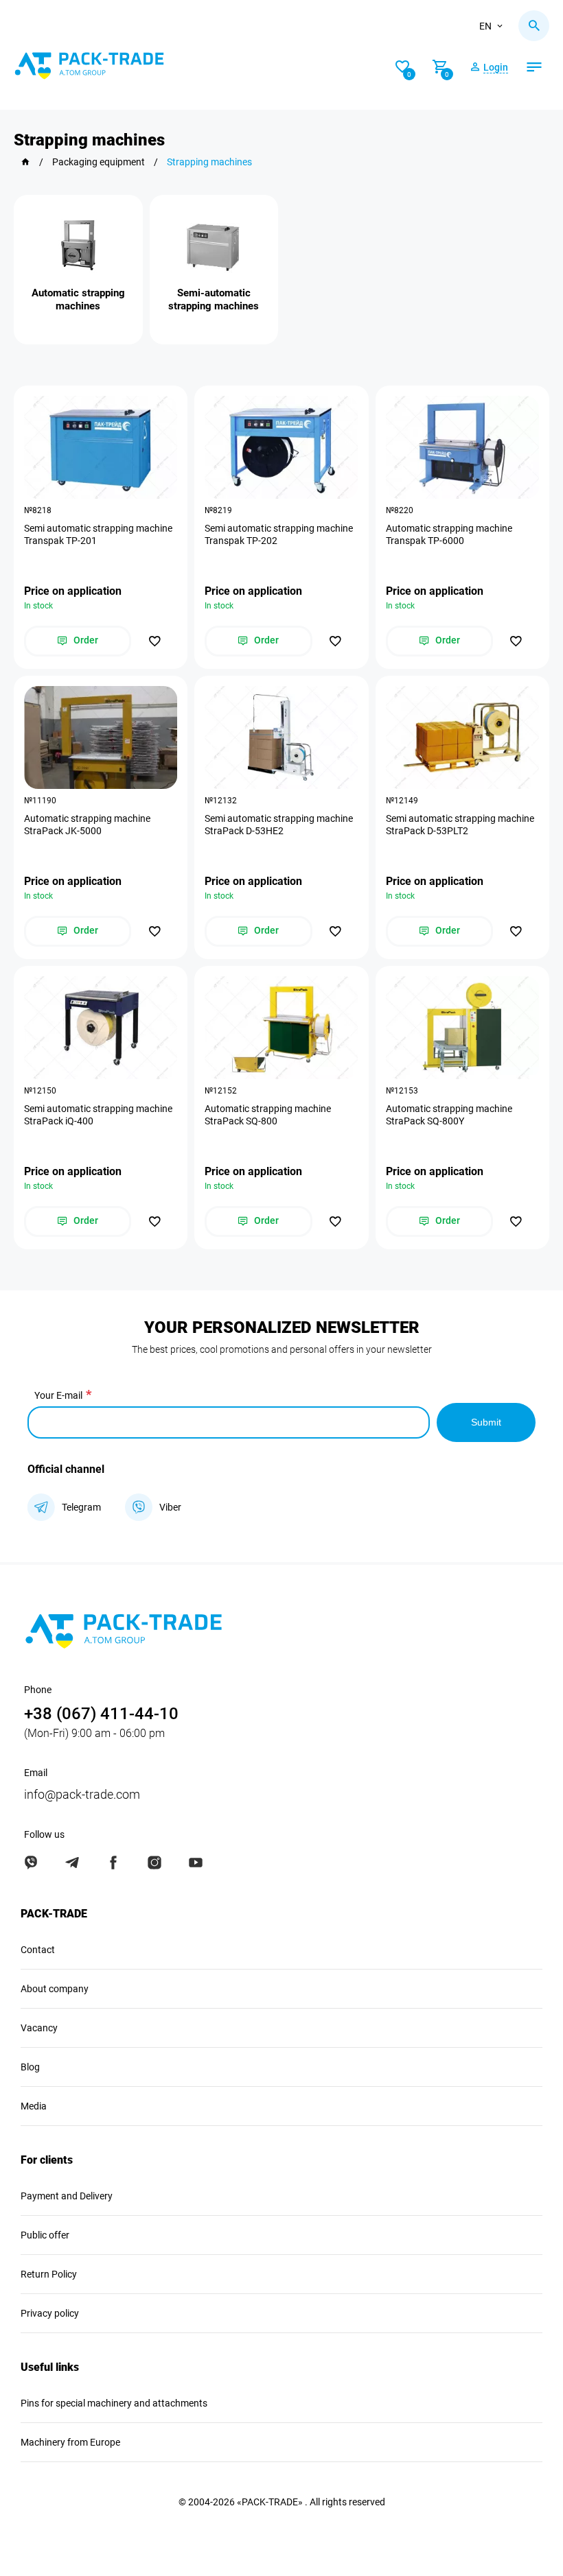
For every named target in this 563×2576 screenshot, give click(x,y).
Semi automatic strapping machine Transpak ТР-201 (98, 534)
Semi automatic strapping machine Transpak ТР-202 (279, 534)
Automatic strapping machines (78, 299)
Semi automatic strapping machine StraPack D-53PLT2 (460, 825)
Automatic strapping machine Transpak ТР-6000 (449, 534)
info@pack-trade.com (82, 1794)
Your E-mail (58, 1395)
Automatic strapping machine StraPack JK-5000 (87, 825)
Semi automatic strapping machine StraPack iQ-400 (98, 1115)
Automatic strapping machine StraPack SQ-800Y (449, 1115)
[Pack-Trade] (25, 162)
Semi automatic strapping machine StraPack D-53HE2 (279, 825)
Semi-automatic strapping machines (214, 299)
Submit (486, 1422)
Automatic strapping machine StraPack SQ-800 (268, 1115)
